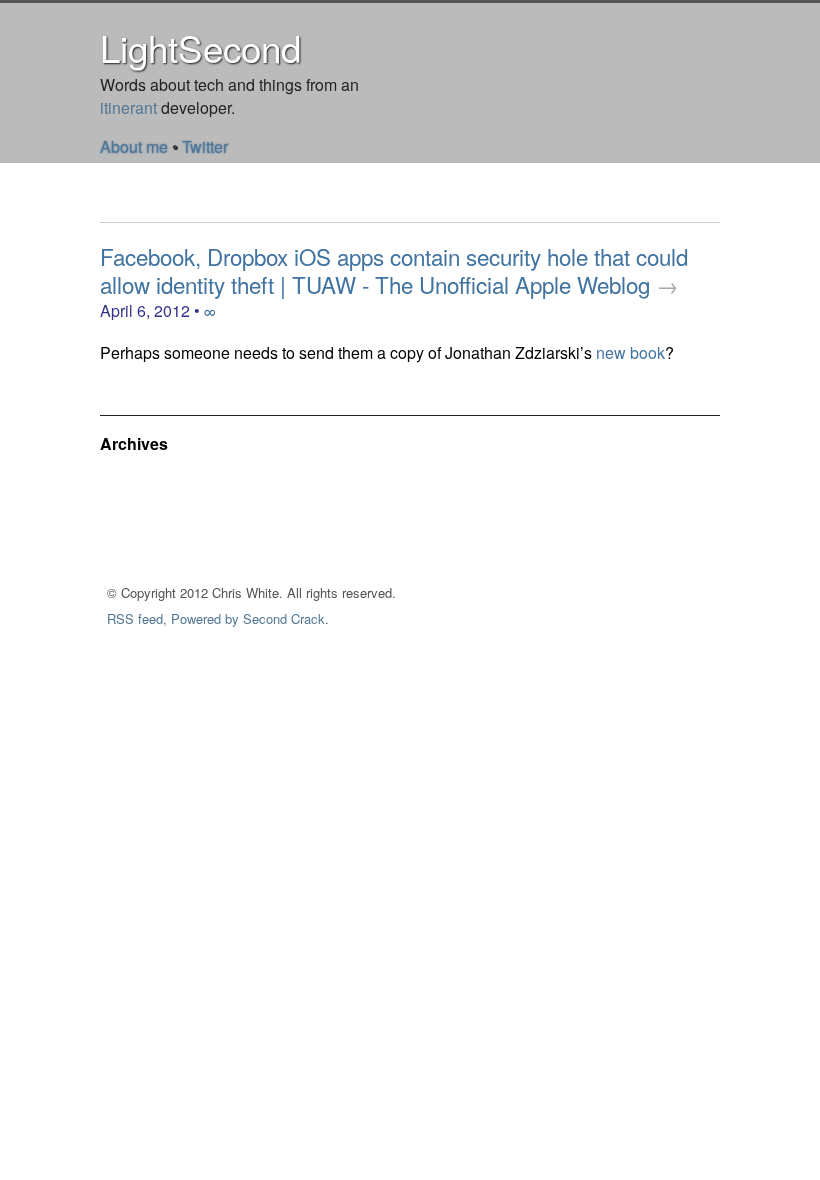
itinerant (128, 107)
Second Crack (284, 618)
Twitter (205, 146)
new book (630, 352)
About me (134, 146)
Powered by (205, 618)
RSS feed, (137, 618)
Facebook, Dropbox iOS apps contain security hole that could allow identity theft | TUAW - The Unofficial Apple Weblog (394, 270)
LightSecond (200, 47)
